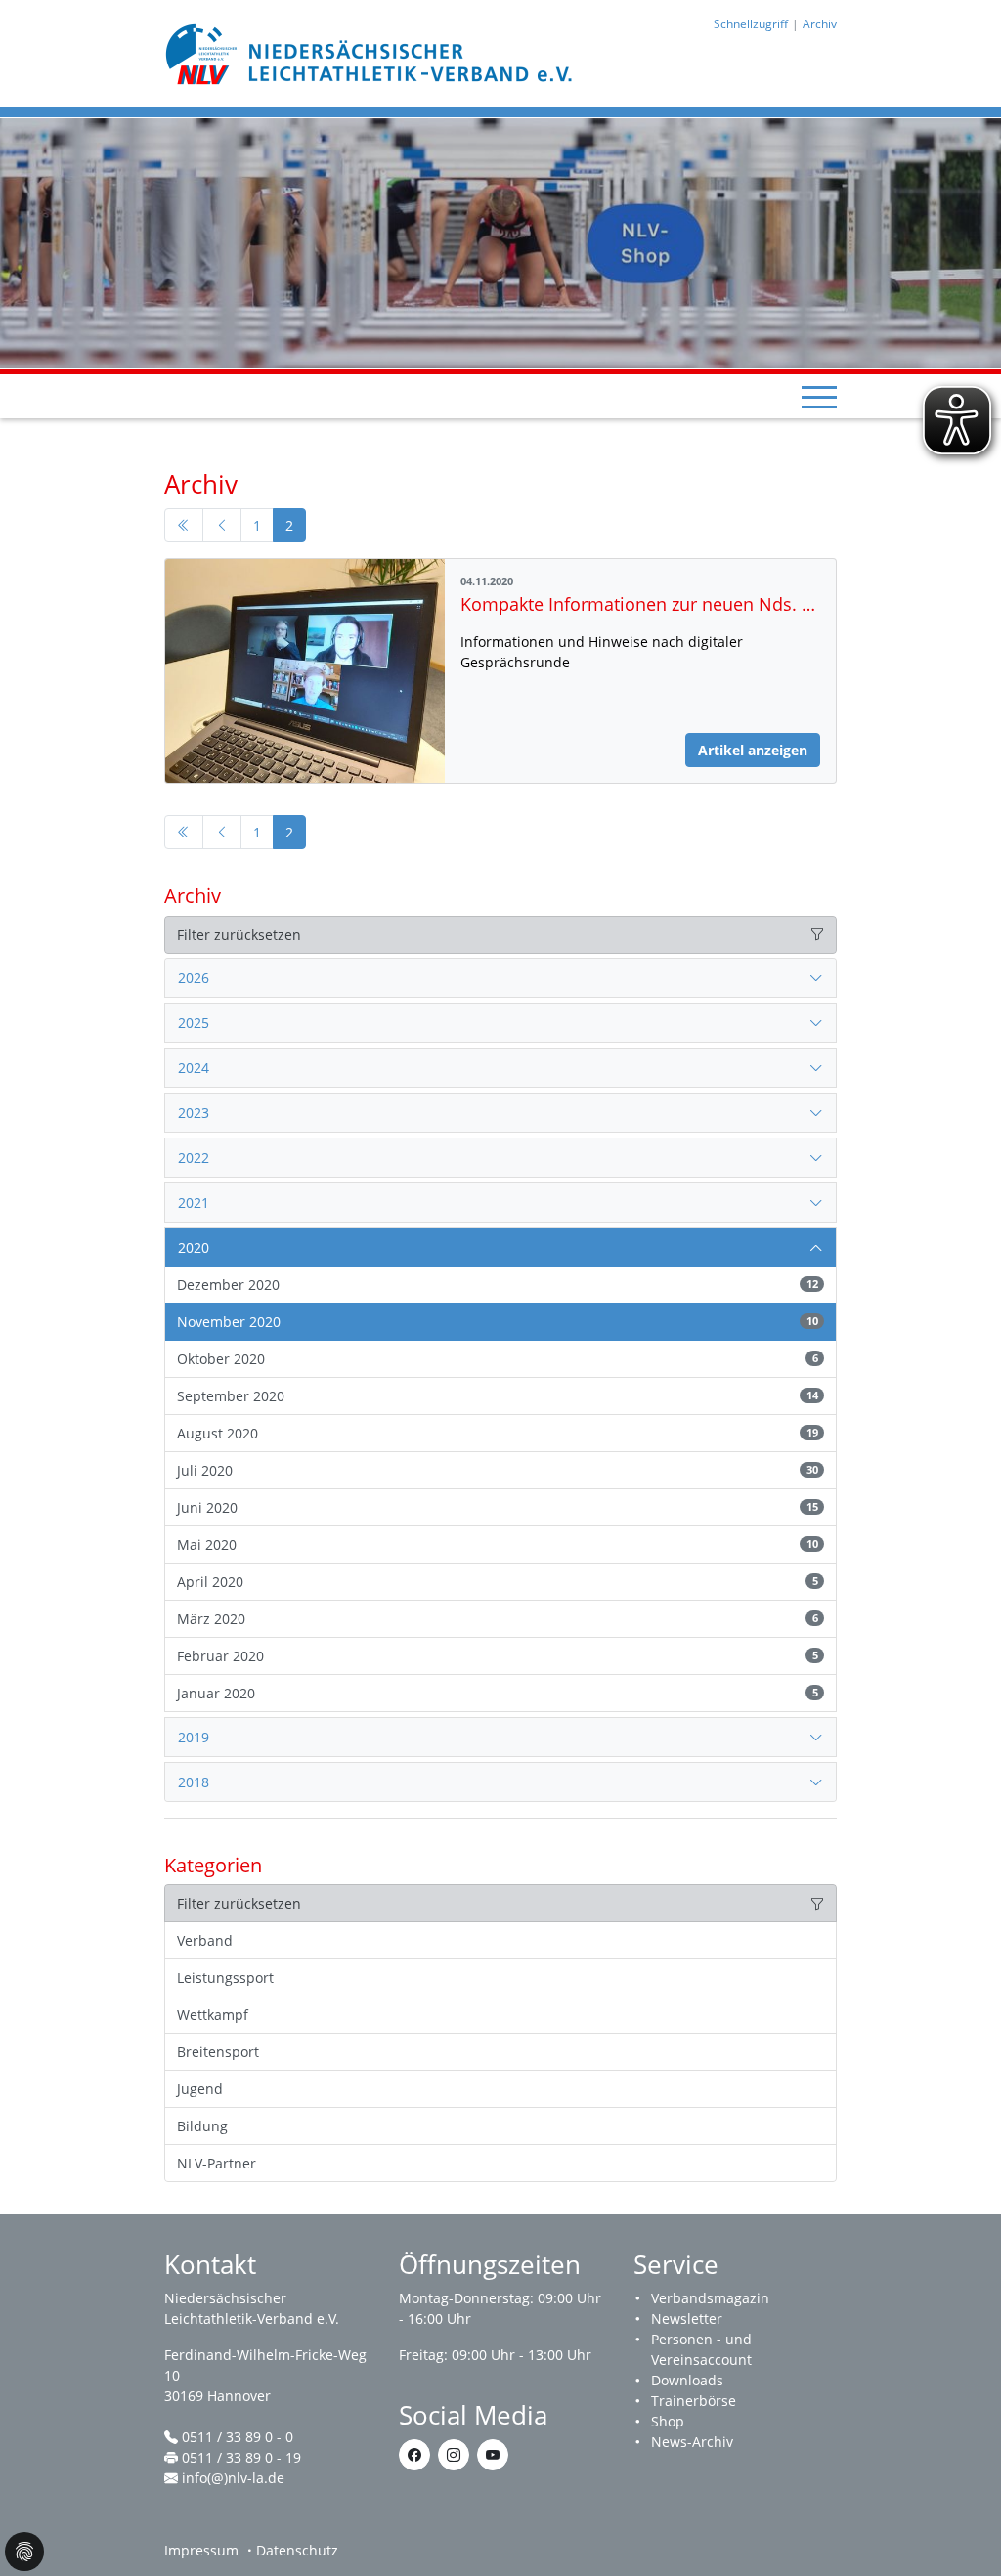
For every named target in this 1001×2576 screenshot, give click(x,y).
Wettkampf (213, 2015)
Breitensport (218, 2052)
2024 (194, 1068)
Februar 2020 (498, 1656)
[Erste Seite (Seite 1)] (184, 526)
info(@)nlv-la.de (233, 2478)
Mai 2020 (498, 1545)
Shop (668, 2421)
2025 (194, 1023)
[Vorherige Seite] (222, 526)
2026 (194, 978)
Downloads (687, 2380)
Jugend (200, 2089)
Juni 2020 (498, 1507)
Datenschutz (297, 2550)
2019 (194, 1737)
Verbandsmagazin (710, 2298)
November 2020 (498, 1322)
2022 (194, 1158)
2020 (194, 1247)
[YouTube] (493, 2455)
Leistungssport (225, 1977)
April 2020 (498, 1582)
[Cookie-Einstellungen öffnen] (24, 2552)
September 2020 (498, 1396)
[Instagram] (454, 2455)
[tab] (500, 978)
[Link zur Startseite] (371, 52)
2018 (194, 1782)
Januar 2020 (498, 1693)
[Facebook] (414, 2455)
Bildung (202, 2126)
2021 (194, 1202)
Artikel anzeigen (753, 750)
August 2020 (498, 1433)
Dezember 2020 (498, 1285)
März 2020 (498, 1619)
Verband (205, 1940)
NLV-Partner (217, 2163)
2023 (194, 1113)
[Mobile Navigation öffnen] (819, 397)
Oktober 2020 (498, 1359)
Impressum (201, 2550)
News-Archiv (692, 2442)
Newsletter (687, 2318)
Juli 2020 (498, 1470)
